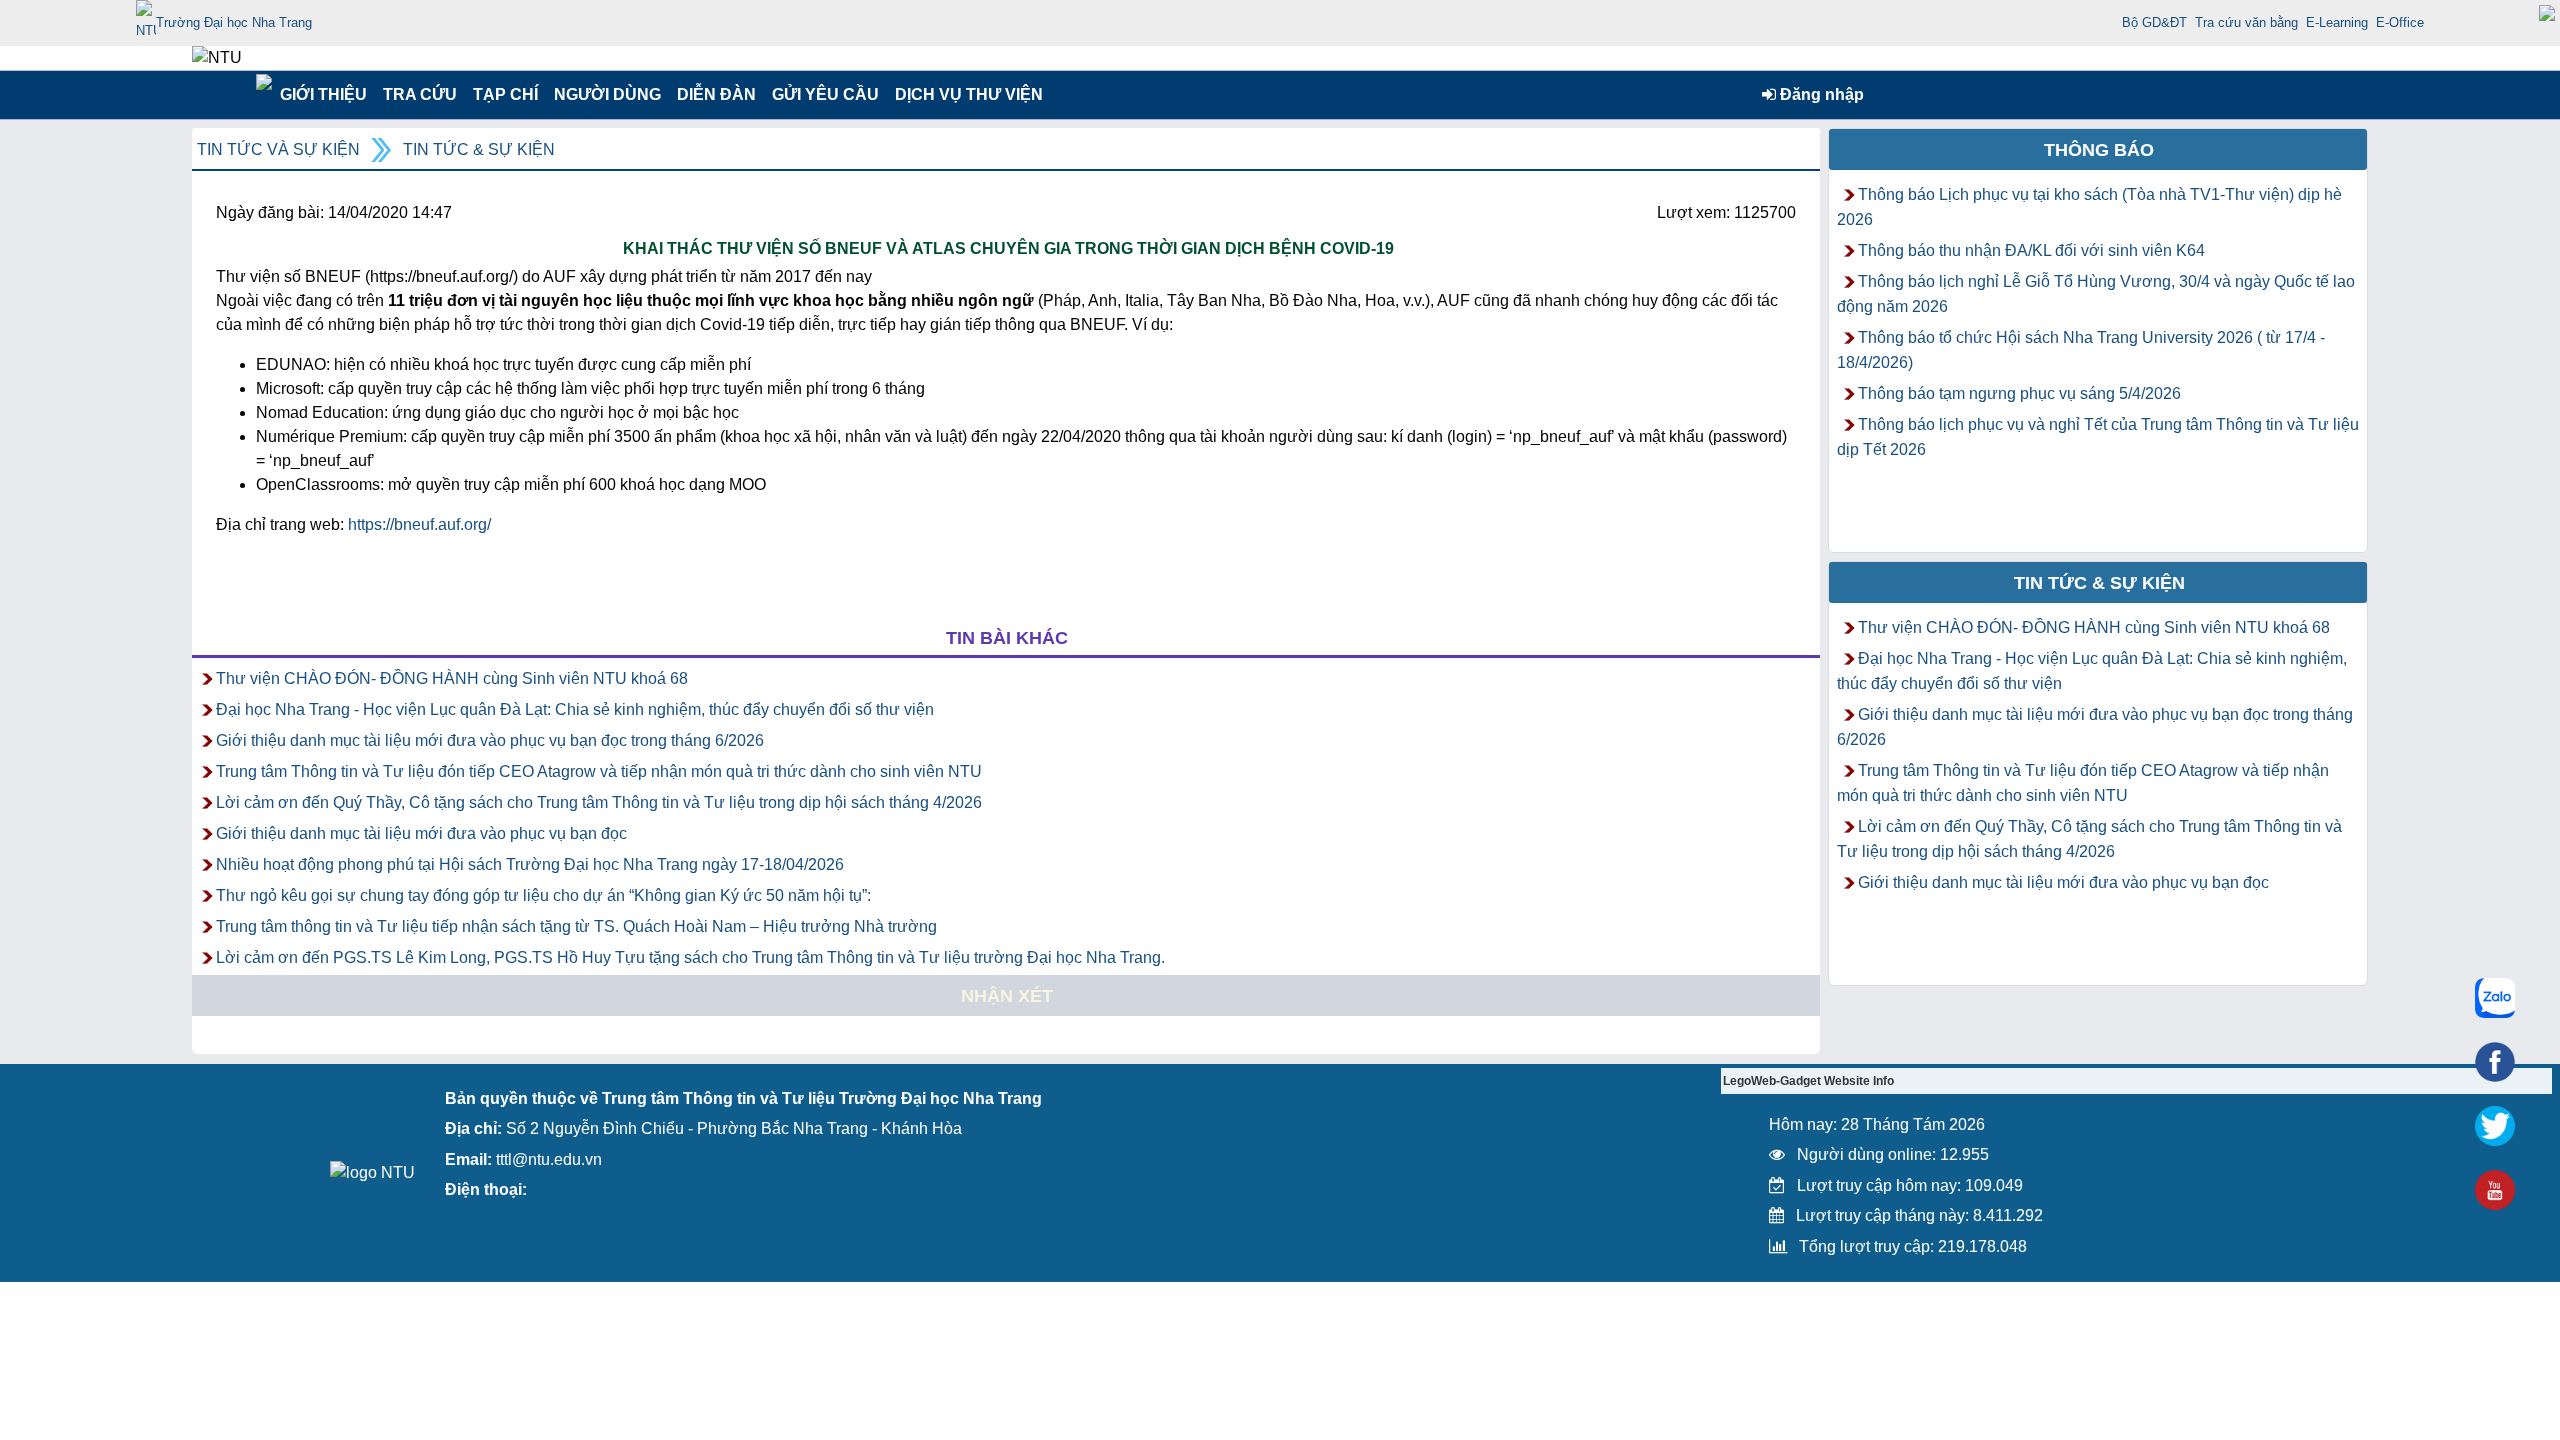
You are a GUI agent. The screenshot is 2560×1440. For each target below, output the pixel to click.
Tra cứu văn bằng (2246, 22)
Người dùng (605, 94)
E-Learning (2337, 22)
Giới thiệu (322, 94)
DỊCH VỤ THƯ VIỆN (965, 94)
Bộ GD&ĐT (2154, 22)
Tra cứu (419, 94)
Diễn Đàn (716, 94)
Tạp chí (505, 94)
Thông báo (2099, 150)
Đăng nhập (1820, 94)
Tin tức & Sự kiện (479, 149)
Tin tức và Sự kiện (278, 149)
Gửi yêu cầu (825, 94)
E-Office (2400, 22)
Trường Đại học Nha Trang (234, 22)
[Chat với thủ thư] (2495, 998)
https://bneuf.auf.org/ (419, 524)
